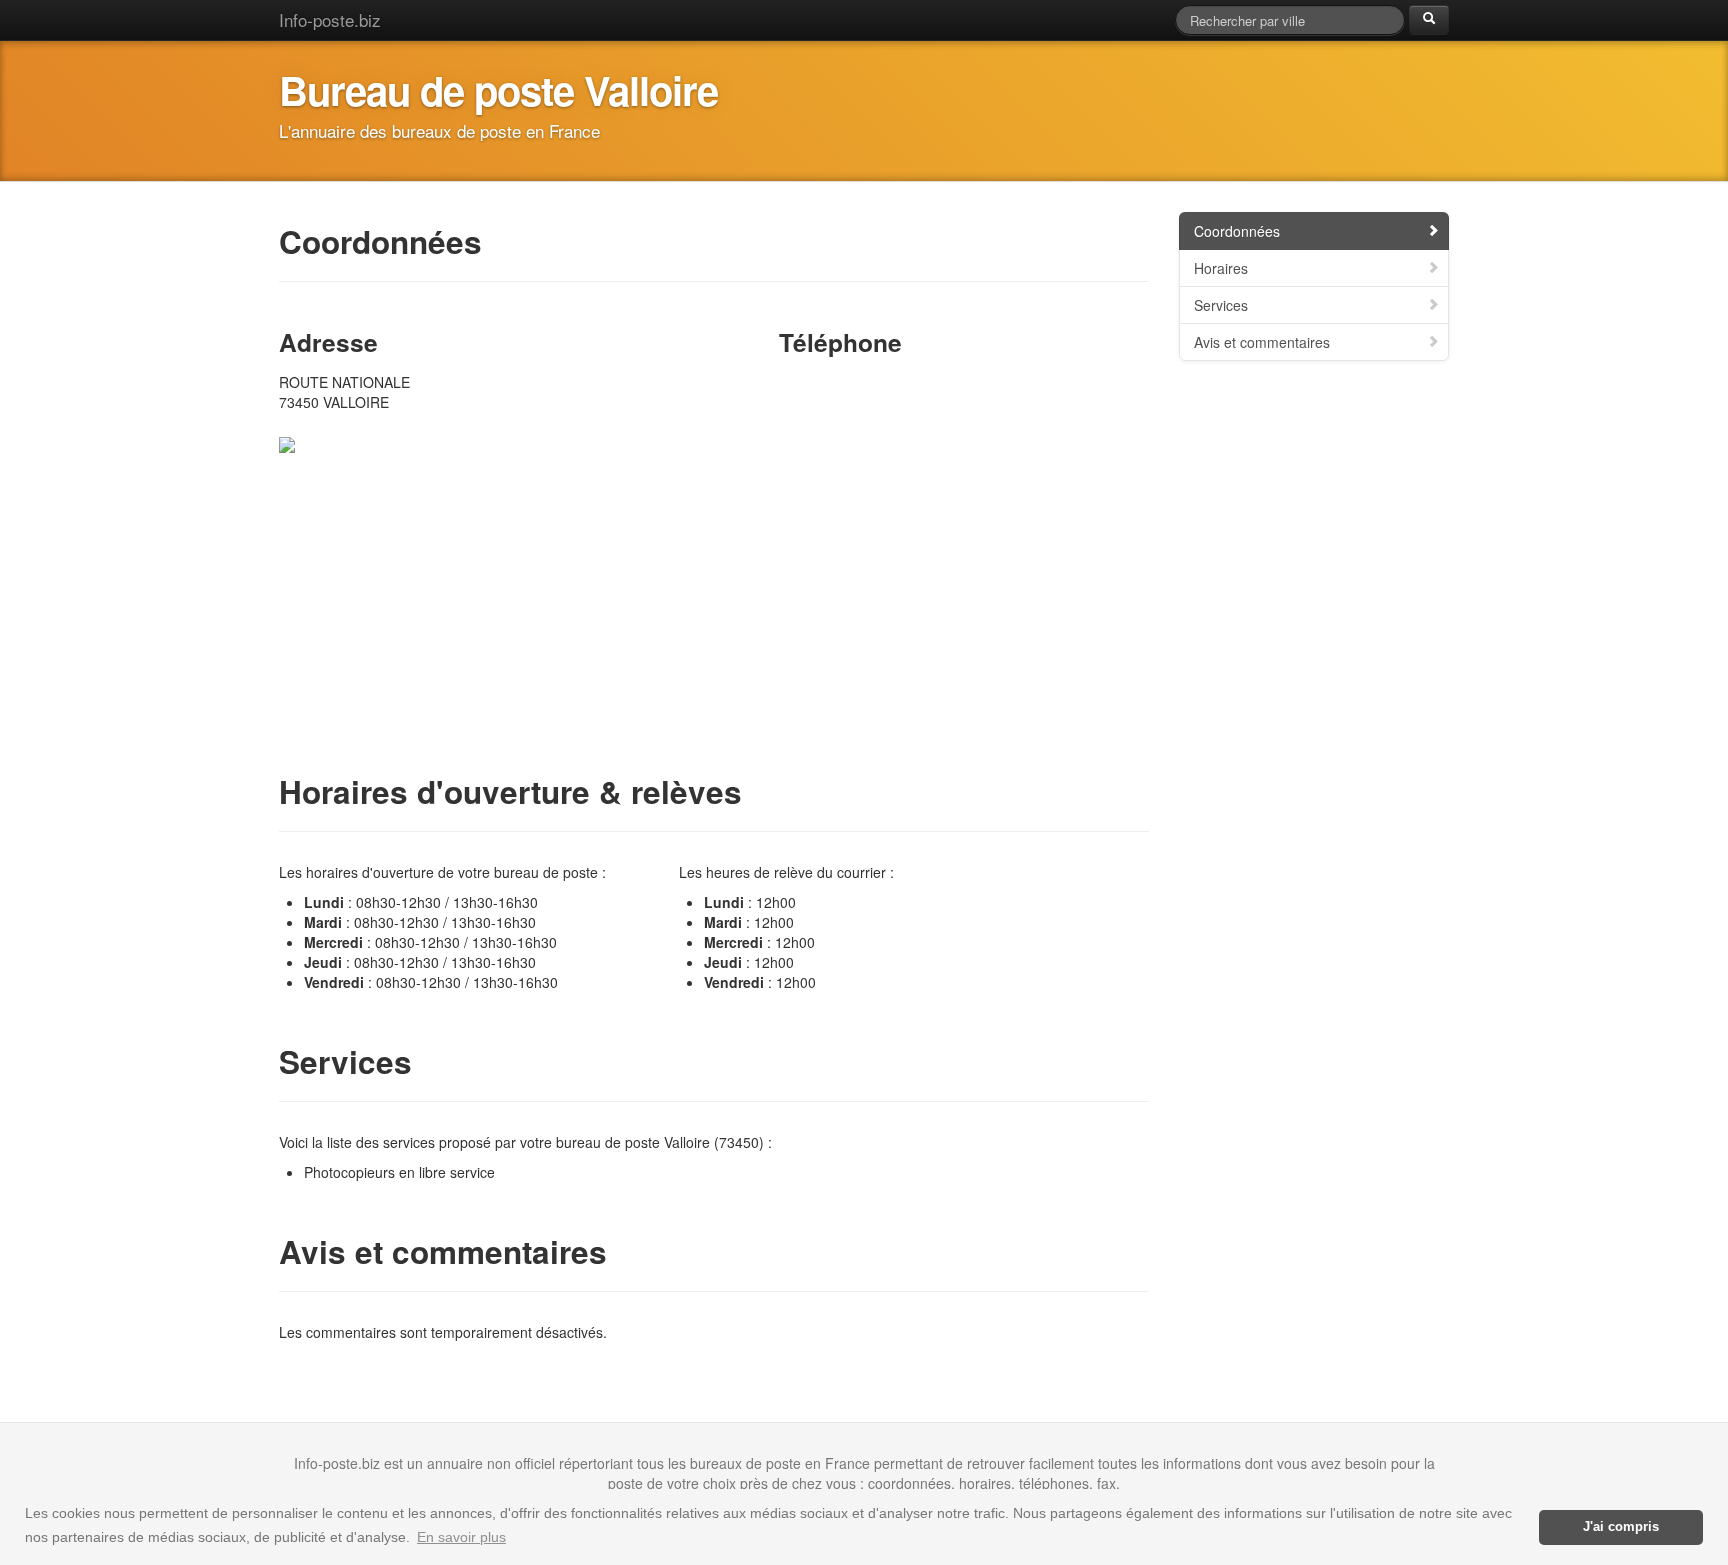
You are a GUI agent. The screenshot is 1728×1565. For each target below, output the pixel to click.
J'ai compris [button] (1621, 1527)
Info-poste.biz (330, 19)
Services (1221, 305)
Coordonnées (1237, 231)
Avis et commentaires (1262, 342)
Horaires (1221, 268)
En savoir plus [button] (461, 1537)
